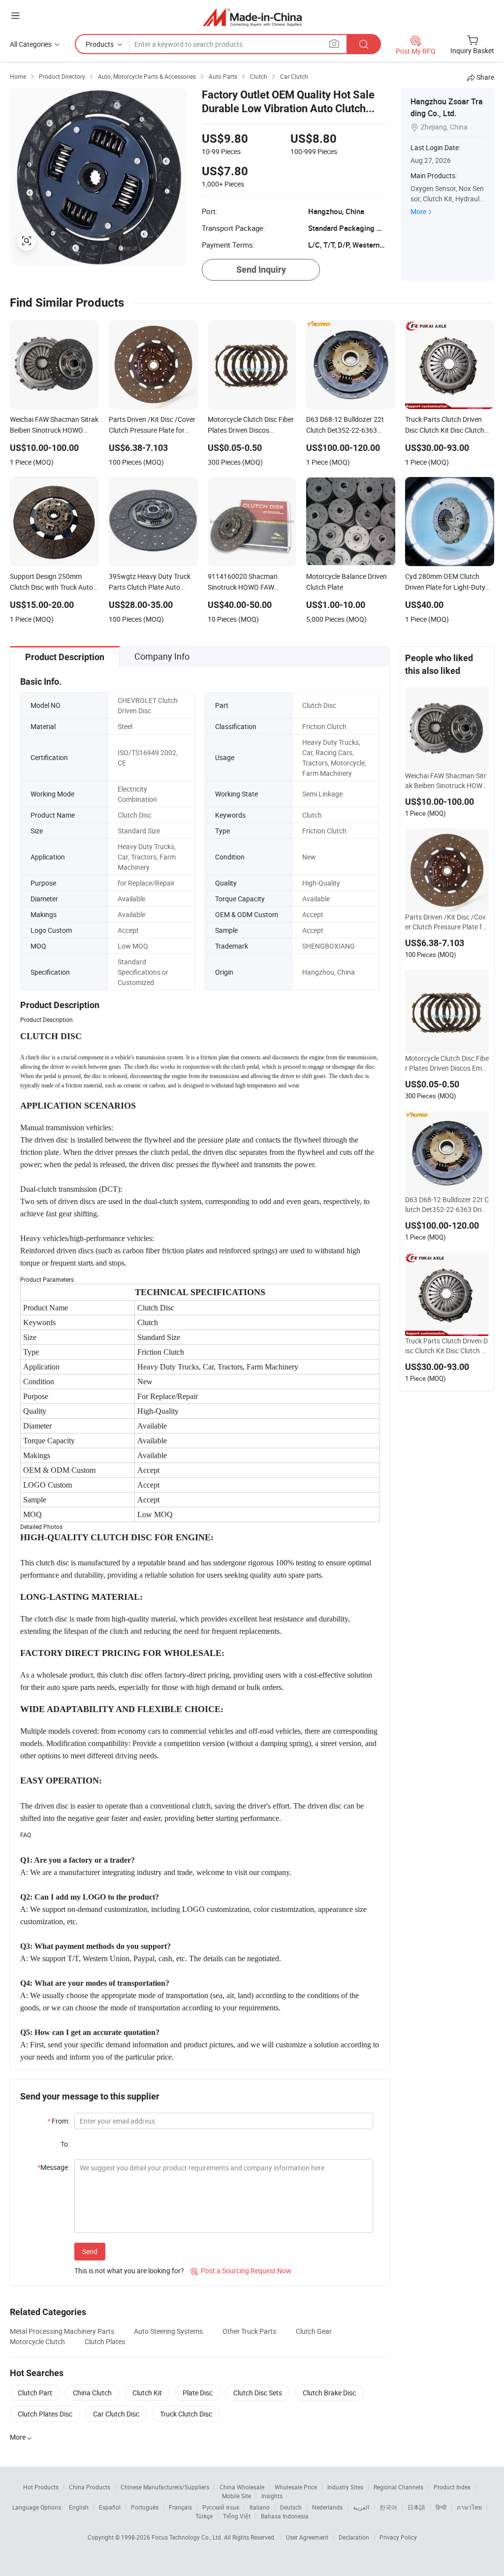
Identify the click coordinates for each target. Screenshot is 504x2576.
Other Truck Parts (249, 2331)
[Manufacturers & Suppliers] (252, 17)
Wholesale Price (296, 2487)
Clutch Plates (105, 2341)
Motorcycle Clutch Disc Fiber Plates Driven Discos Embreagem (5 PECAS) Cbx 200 (447, 1063)
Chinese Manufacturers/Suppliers (165, 2487)
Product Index (452, 2487)
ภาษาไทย (469, 2507)
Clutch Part (35, 2393)
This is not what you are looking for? (129, 2271)
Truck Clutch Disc (186, 2414)
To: (65, 2144)
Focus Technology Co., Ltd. (188, 2537)
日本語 (416, 2507)
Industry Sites (345, 2487)
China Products (90, 2487)
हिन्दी (441, 2507)
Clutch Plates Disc (45, 2414)
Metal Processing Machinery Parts (62, 2331)
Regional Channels (398, 2487)
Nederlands (327, 2507)
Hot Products (41, 2487)
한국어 (388, 2507)
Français (180, 2507)
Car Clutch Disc (116, 2414)
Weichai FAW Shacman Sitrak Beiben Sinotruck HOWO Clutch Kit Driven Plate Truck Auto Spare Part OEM (446, 781)
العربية (361, 2507)
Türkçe (204, 2516)
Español (110, 2507)
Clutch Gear (314, 2331)
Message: (53, 2167)
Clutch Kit (147, 2393)
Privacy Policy (398, 2537)
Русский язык (221, 2507)
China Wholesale (242, 2487)
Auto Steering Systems (168, 2331)
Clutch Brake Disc (329, 2393)
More (418, 211)
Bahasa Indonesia (285, 2516)
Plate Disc (198, 2393)
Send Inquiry (261, 270)
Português (145, 2507)
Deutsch (291, 2507)
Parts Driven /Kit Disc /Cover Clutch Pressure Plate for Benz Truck (447, 922)
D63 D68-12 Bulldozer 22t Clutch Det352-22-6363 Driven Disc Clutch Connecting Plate (447, 1205)
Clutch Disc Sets (258, 2393)
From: (58, 2121)
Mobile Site (236, 2496)
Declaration (354, 2537)
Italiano (260, 2507)
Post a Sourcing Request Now (241, 2271)
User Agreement (307, 2537)
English (79, 2507)
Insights (272, 2496)
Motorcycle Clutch (37, 2341)
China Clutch (92, 2393)
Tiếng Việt (237, 2516)
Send (90, 2251)
